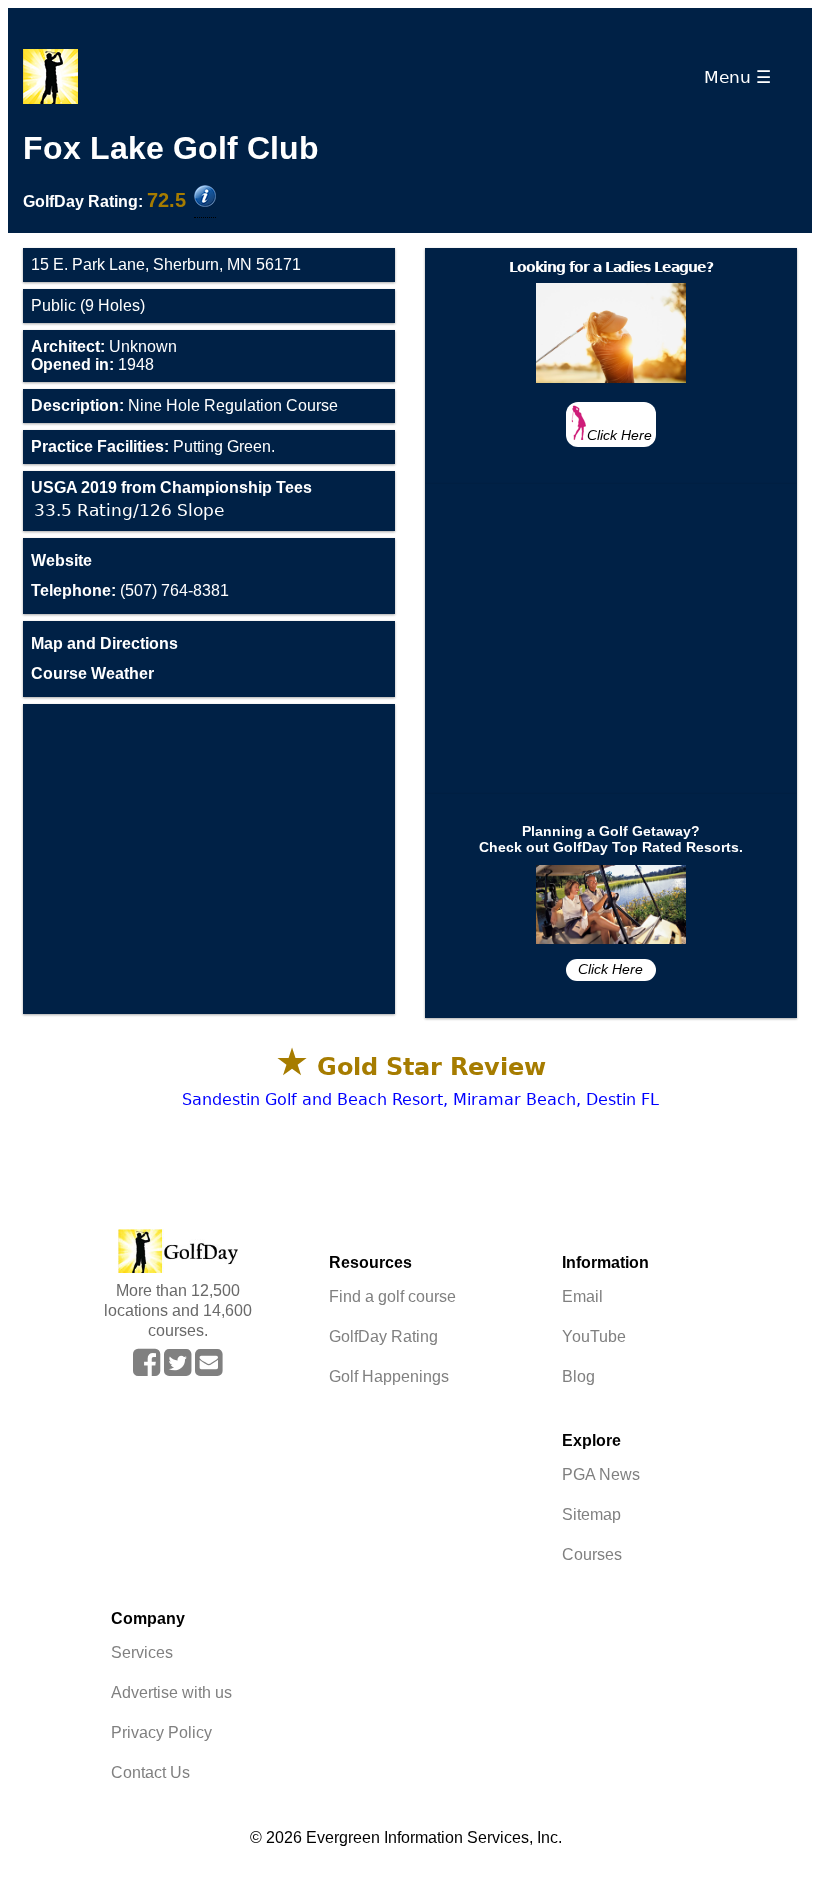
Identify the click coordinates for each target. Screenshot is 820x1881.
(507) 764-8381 (130, 590)
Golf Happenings (389, 1376)
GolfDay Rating (383, 1336)
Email (582, 1296)
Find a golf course (392, 1296)
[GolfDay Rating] (205, 198)
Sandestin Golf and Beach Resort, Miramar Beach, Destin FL (420, 1099)
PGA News (601, 1474)
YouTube (594, 1336)
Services (142, 1652)
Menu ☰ (742, 77)
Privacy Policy (161, 1732)
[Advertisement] (209, 859)
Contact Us (150, 1772)
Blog (578, 1376)
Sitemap (591, 1514)
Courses (592, 1554)
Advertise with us (171, 1692)
